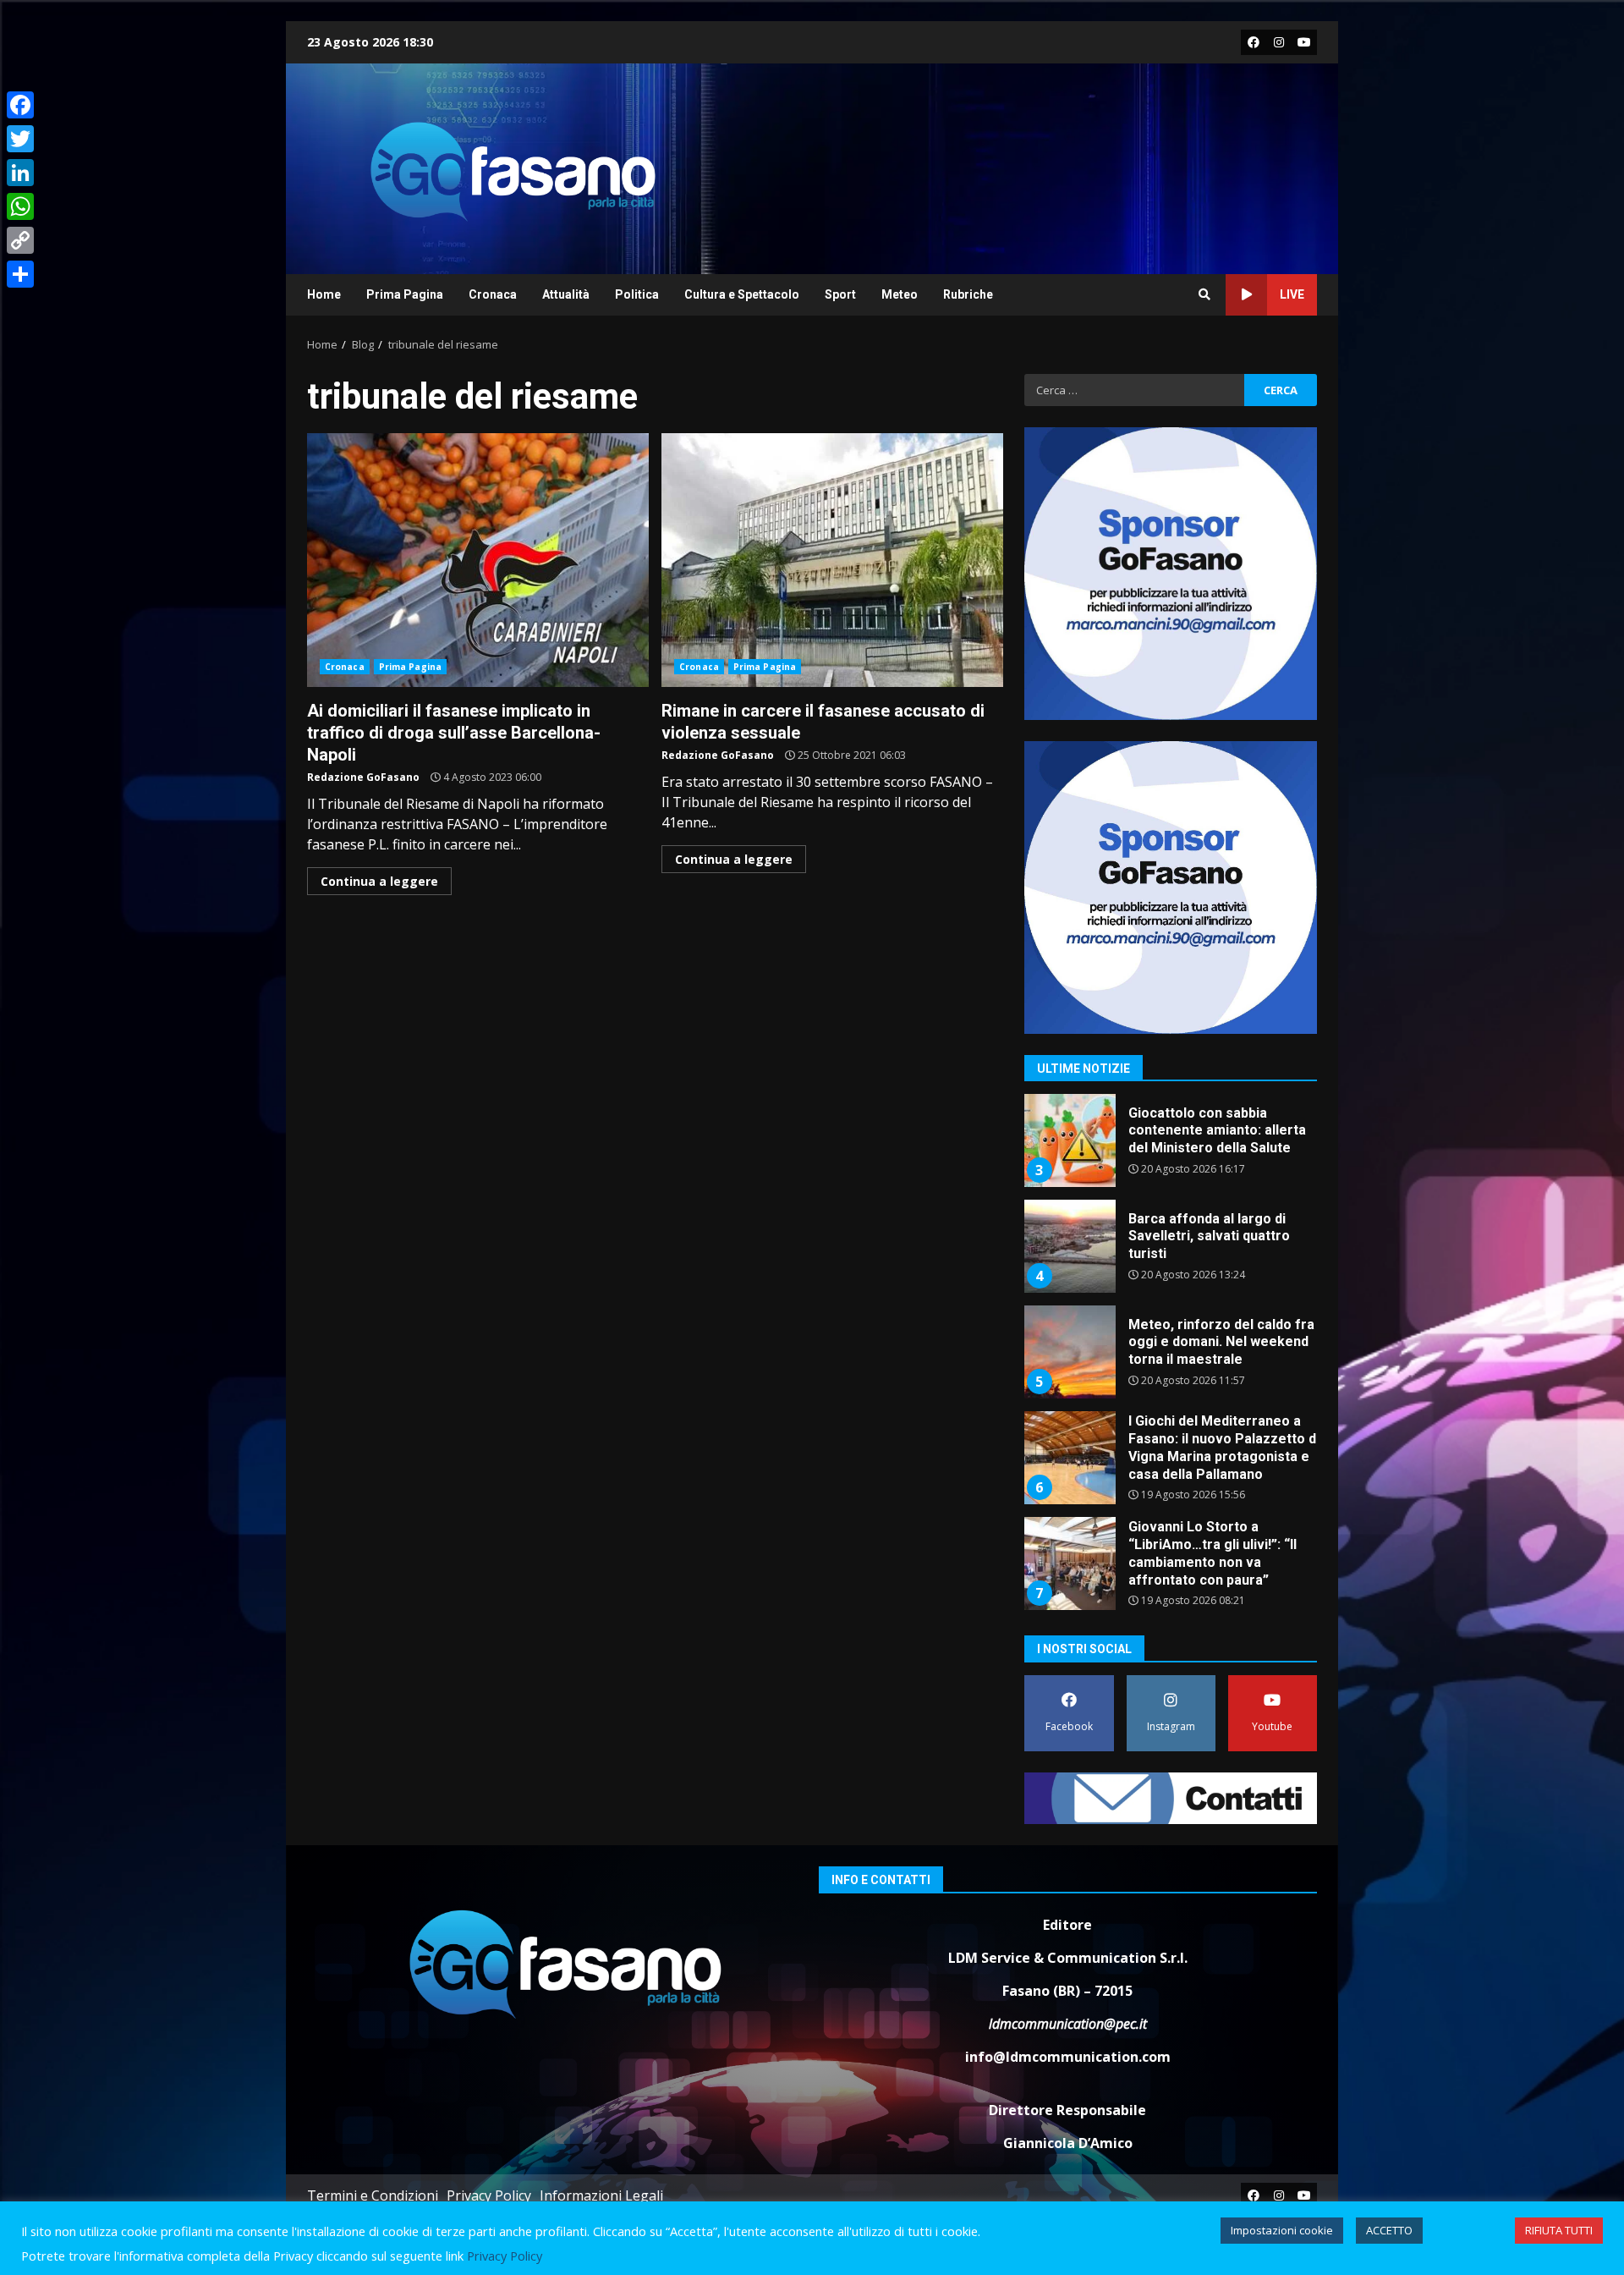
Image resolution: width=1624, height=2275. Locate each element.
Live (1292, 294)
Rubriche (968, 294)
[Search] (1204, 294)
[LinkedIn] (20, 173)
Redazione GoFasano (363, 777)
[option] (1171, 1147)
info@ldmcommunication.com (1068, 2057)
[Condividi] (20, 274)
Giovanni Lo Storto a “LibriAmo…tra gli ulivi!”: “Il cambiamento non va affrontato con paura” (1069, 1563)
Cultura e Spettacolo (742, 294)
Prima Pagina (405, 294)
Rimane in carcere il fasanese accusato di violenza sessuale (832, 560)
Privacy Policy (489, 2195)
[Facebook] (20, 105)
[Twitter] (20, 139)
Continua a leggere (379, 881)
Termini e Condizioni (373, 2195)
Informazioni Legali (601, 2195)
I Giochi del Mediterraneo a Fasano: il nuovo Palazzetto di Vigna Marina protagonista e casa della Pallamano (1069, 1458)
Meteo (900, 294)
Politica (637, 294)
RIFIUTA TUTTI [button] (1559, 2230)
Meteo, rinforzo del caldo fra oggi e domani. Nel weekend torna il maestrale (1069, 1352)
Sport (840, 294)
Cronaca (493, 294)
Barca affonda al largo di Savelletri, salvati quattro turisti (1069, 1246)
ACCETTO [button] (1389, 2230)
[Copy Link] (20, 240)
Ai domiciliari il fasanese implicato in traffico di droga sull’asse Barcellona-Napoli (478, 560)
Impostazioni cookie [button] (1282, 2230)
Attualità (566, 294)
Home (324, 294)
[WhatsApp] (20, 206)
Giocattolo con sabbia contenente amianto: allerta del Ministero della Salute (1069, 1140)
